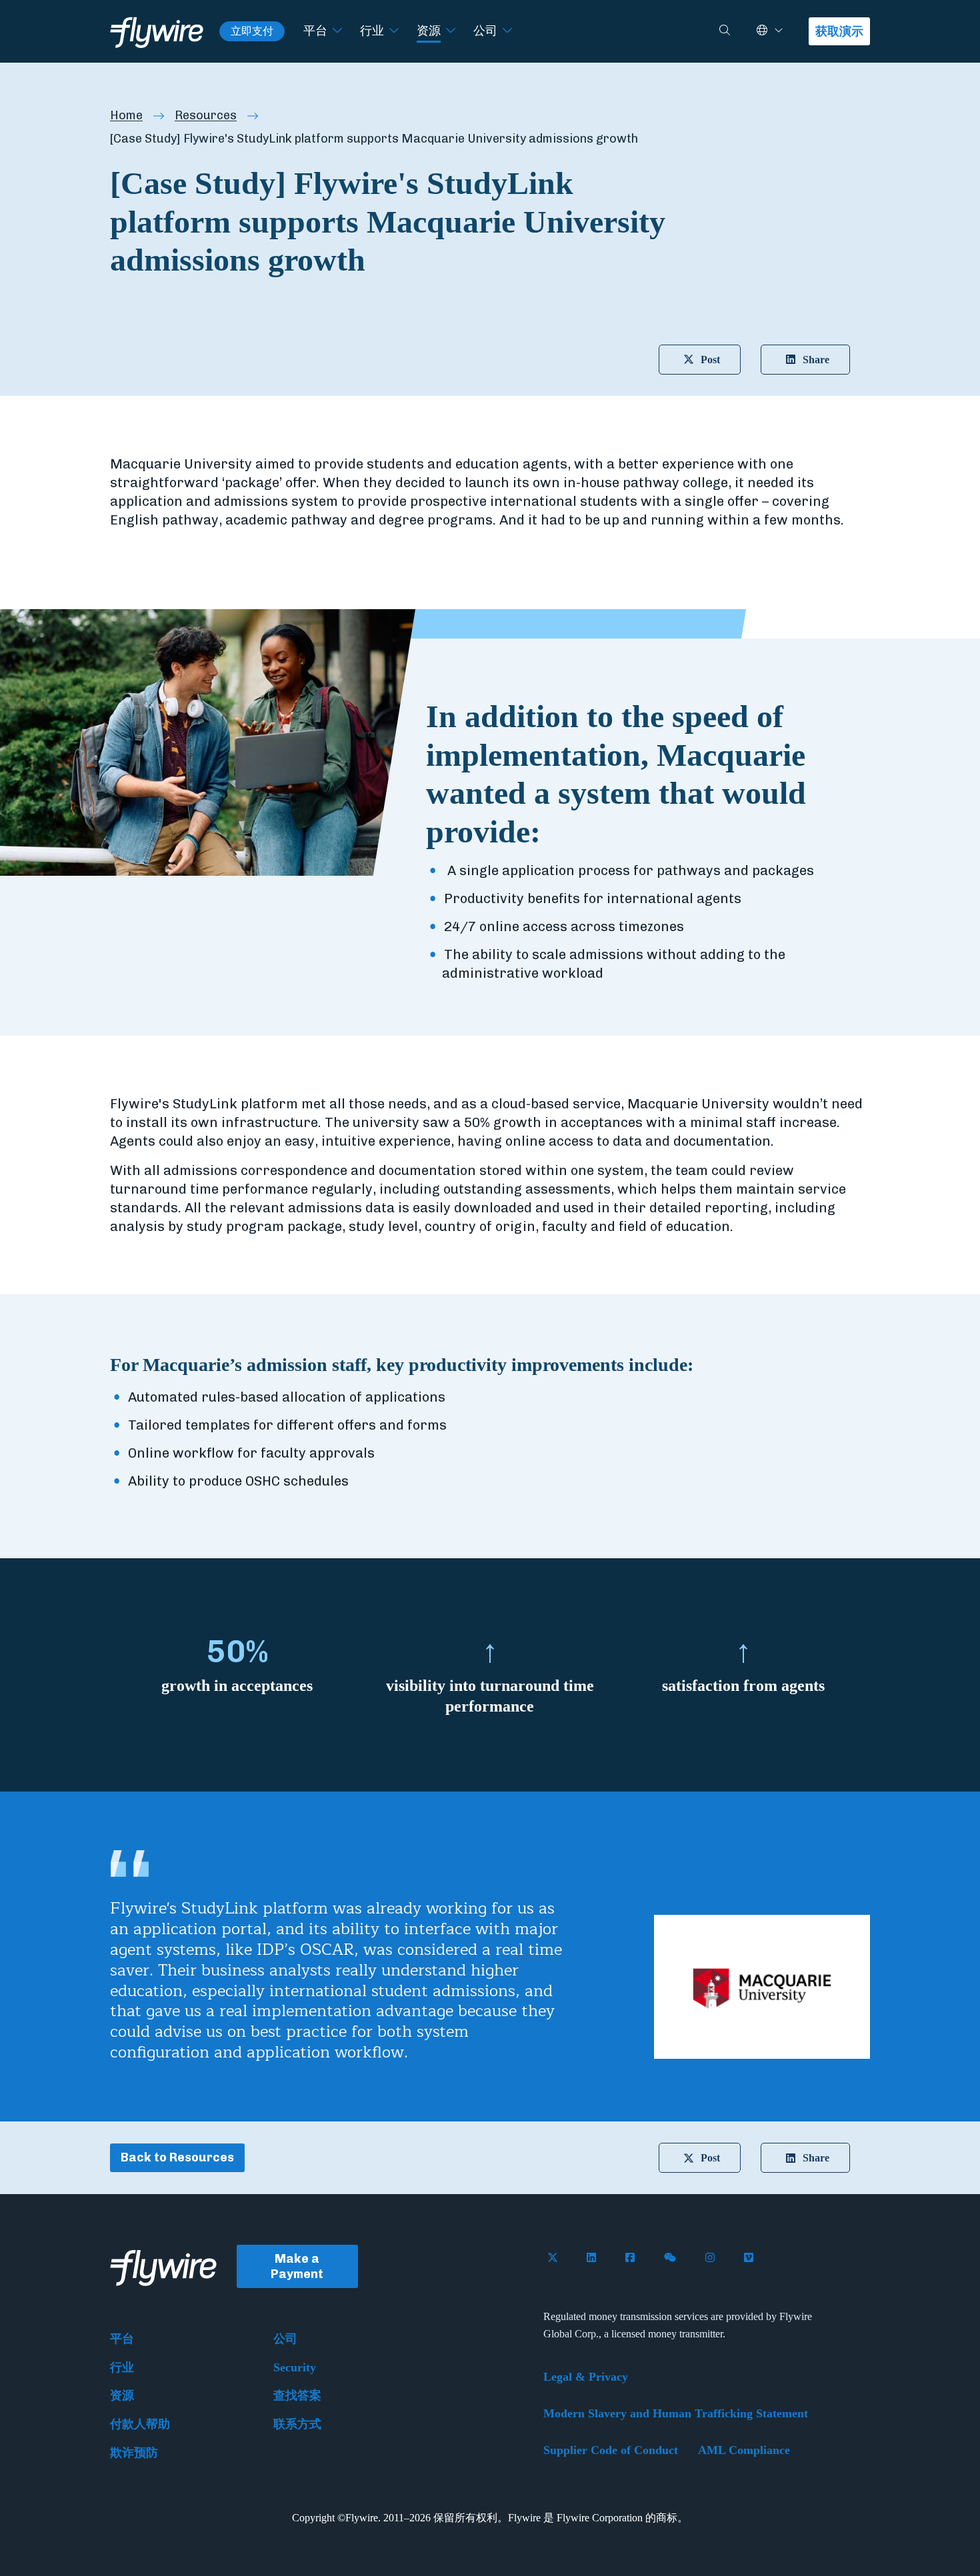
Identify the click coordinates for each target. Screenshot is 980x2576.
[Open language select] (779, 31)
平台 (315, 31)
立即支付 (252, 31)
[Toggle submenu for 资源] (451, 31)
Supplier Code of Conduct (611, 2450)
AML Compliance (744, 2450)
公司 (485, 31)
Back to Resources (177, 2157)
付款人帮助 (140, 2424)
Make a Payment (297, 2266)
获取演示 (839, 31)
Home (126, 115)
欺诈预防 (134, 2453)
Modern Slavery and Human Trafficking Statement (676, 2413)
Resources (206, 115)
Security (295, 2367)
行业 (372, 31)
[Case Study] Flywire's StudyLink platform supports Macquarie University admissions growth (374, 139)
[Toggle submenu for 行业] (394, 31)
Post (710, 360)
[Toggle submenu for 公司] (507, 31)
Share (816, 360)
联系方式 (297, 2424)
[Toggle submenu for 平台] (337, 31)
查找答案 (297, 2395)
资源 (429, 31)
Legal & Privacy (586, 2377)
